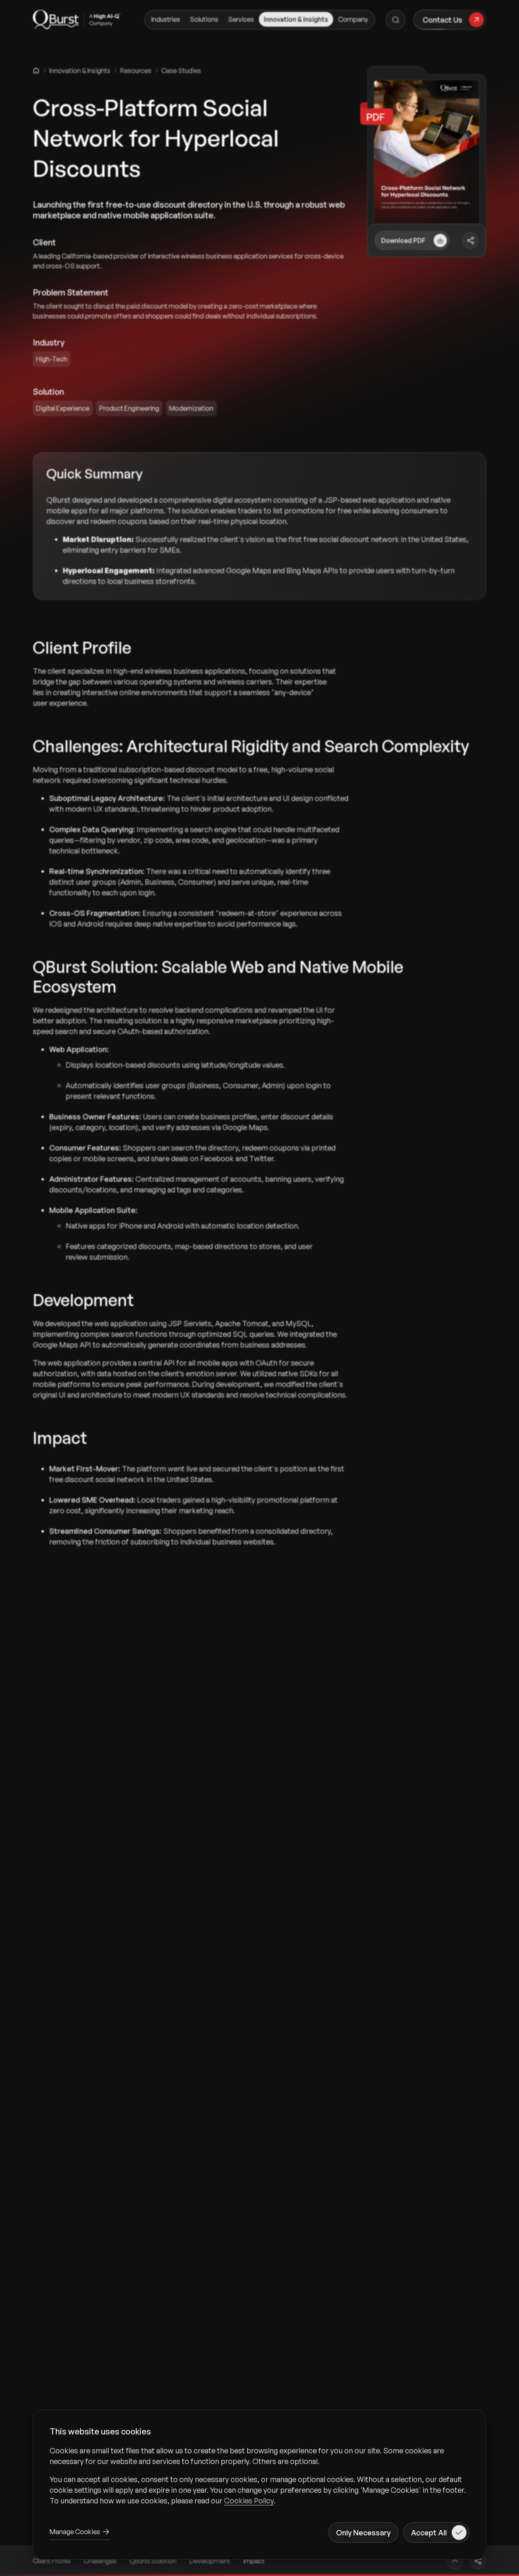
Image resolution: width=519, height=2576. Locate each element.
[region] (259, 2475)
